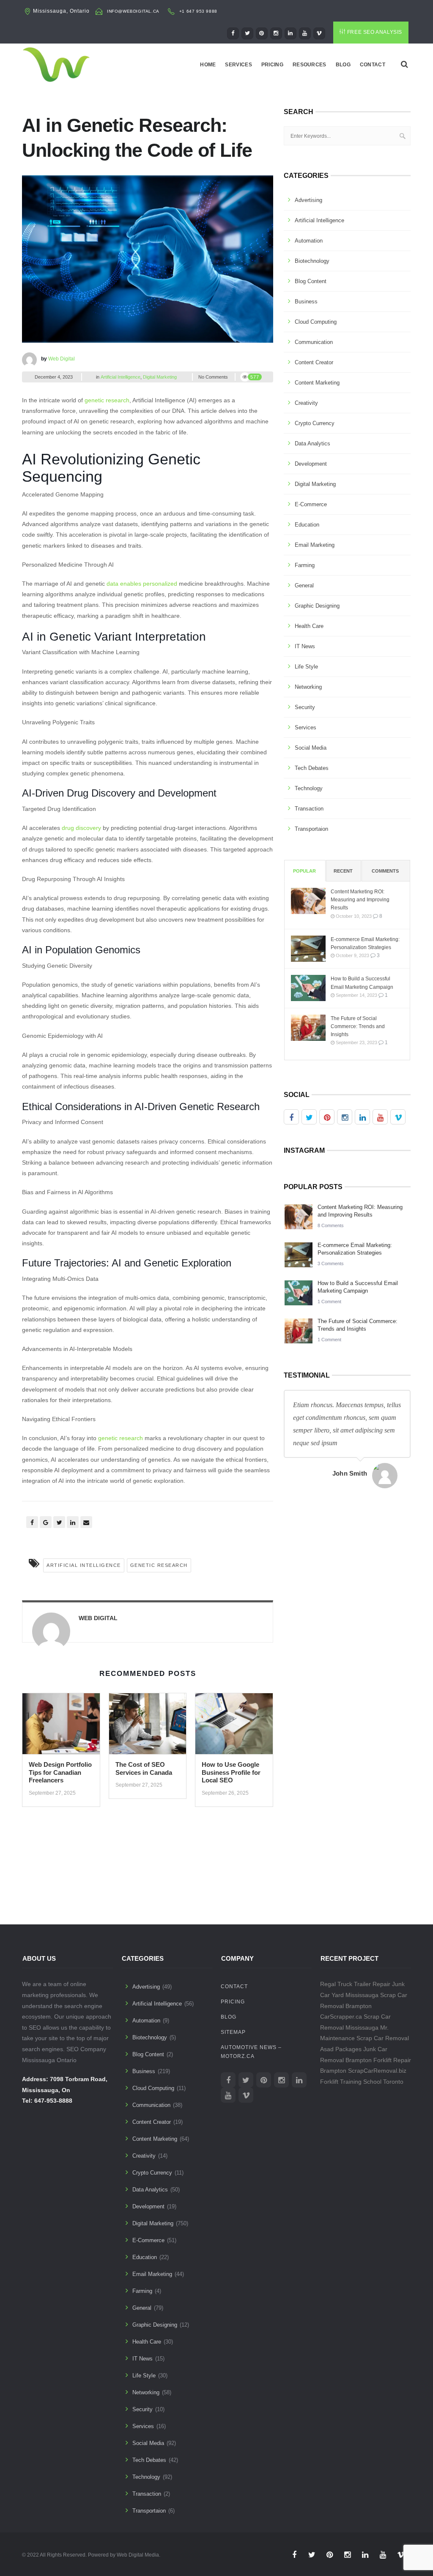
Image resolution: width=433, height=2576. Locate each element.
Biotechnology (312, 261)
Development (311, 464)
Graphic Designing (317, 606)
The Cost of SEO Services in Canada (144, 1768)
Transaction (309, 809)
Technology (309, 788)
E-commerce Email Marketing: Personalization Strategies (365, 943)
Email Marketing (315, 545)
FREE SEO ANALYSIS (375, 32)
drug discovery (81, 828)
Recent (343, 871)
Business (306, 302)
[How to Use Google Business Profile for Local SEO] (234, 1727)
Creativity (306, 403)
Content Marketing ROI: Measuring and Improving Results (360, 900)
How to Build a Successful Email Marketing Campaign (362, 983)
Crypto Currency (315, 423)
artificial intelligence (84, 1565)
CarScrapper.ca (341, 2017)
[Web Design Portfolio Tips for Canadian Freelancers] (61, 1727)
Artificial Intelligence (121, 377)
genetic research (107, 400)
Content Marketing (317, 383)
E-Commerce (311, 504)
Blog (343, 65)
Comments (385, 871)
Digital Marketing (160, 377)
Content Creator (314, 362)
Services (238, 65)
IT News (305, 646)
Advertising (308, 200)
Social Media (311, 748)
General (304, 585)
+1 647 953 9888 (198, 11)
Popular (304, 871)
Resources (310, 65)
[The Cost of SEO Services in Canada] (148, 1727)
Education (307, 525)
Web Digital (62, 359)
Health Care (309, 626)
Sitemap (233, 2032)
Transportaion (311, 829)
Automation (309, 241)
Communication (314, 342)
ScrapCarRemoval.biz (377, 2071)
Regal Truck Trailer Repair (355, 1984)
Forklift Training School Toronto (362, 2082)
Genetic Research (159, 1565)
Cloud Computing (316, 322)
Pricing (272, 65)
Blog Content (311, 281)
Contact (373, 65)
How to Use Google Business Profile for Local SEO (231, 1772)
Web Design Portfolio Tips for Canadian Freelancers (60, 1772)
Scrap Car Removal (383, 2038)
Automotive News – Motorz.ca (251, 2052)
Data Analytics (312, 443)
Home (208, 65)
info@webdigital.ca (133, 11)
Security (305, 707)
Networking (308, 687)
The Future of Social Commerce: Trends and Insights (358, 1026)
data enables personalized (142, 584)
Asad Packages (341, 2049)
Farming (305, 565)
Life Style (306, 667)
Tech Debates (312, 768)
